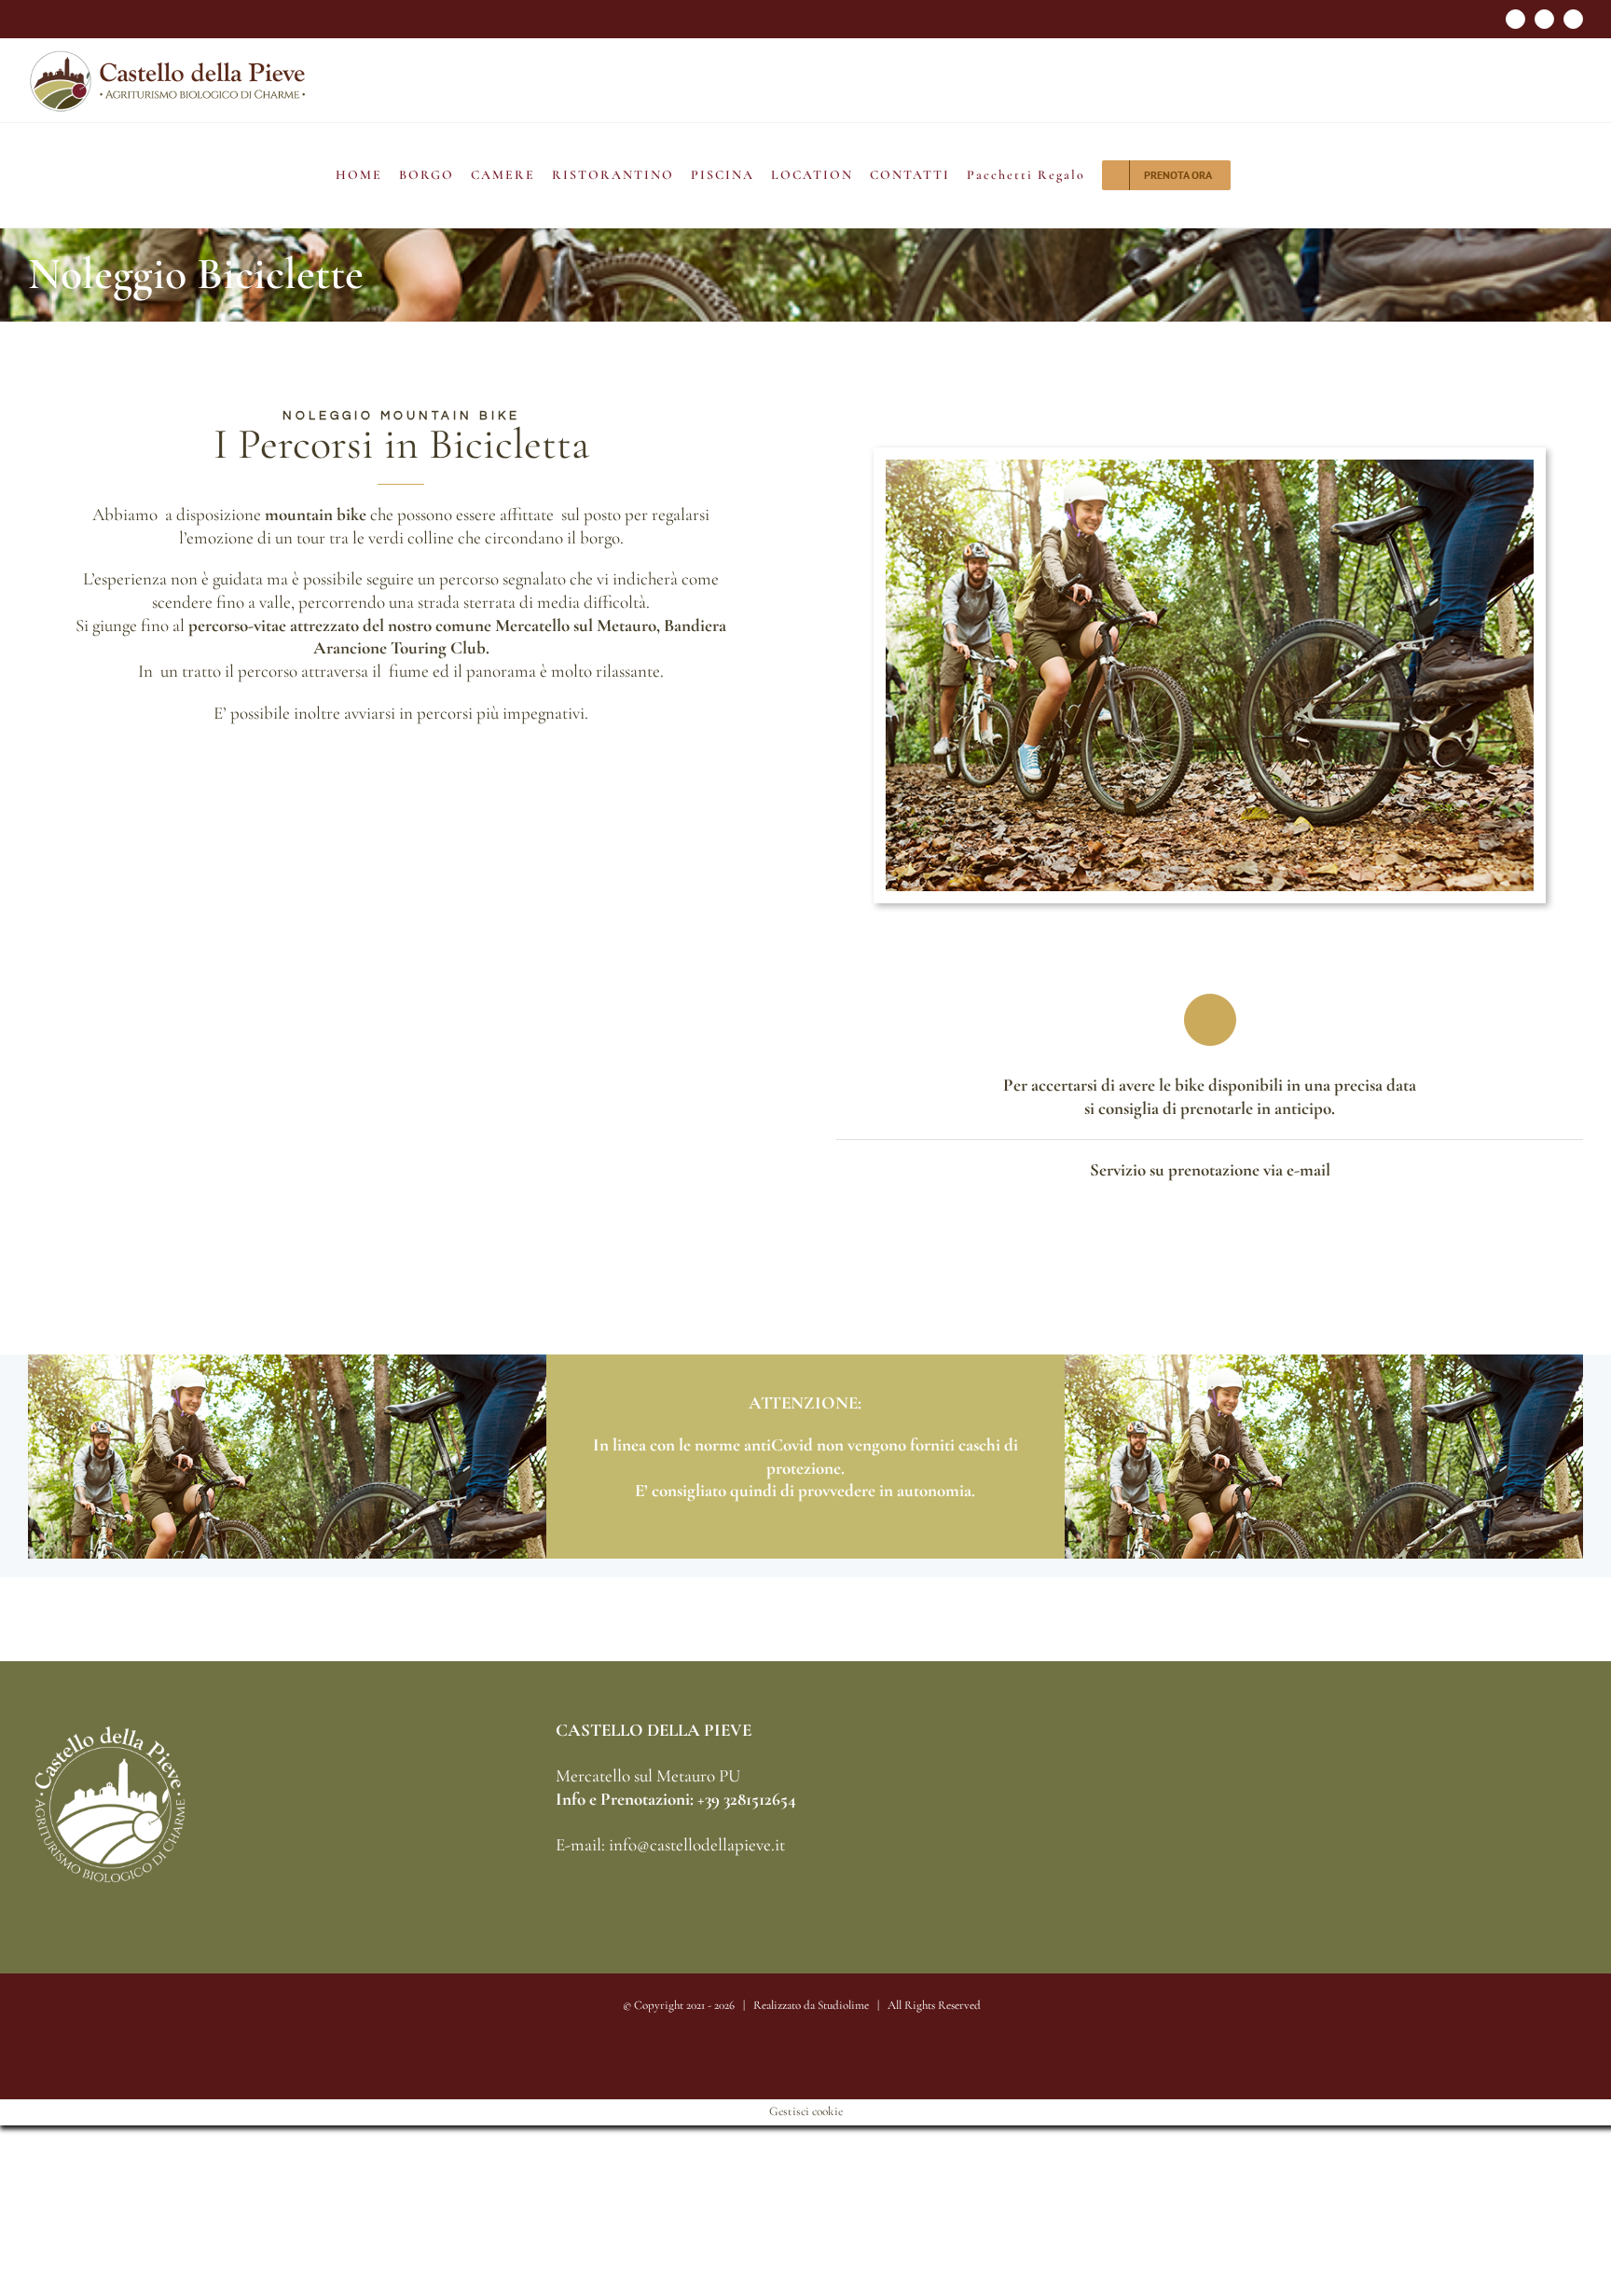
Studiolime (843, 2005)
